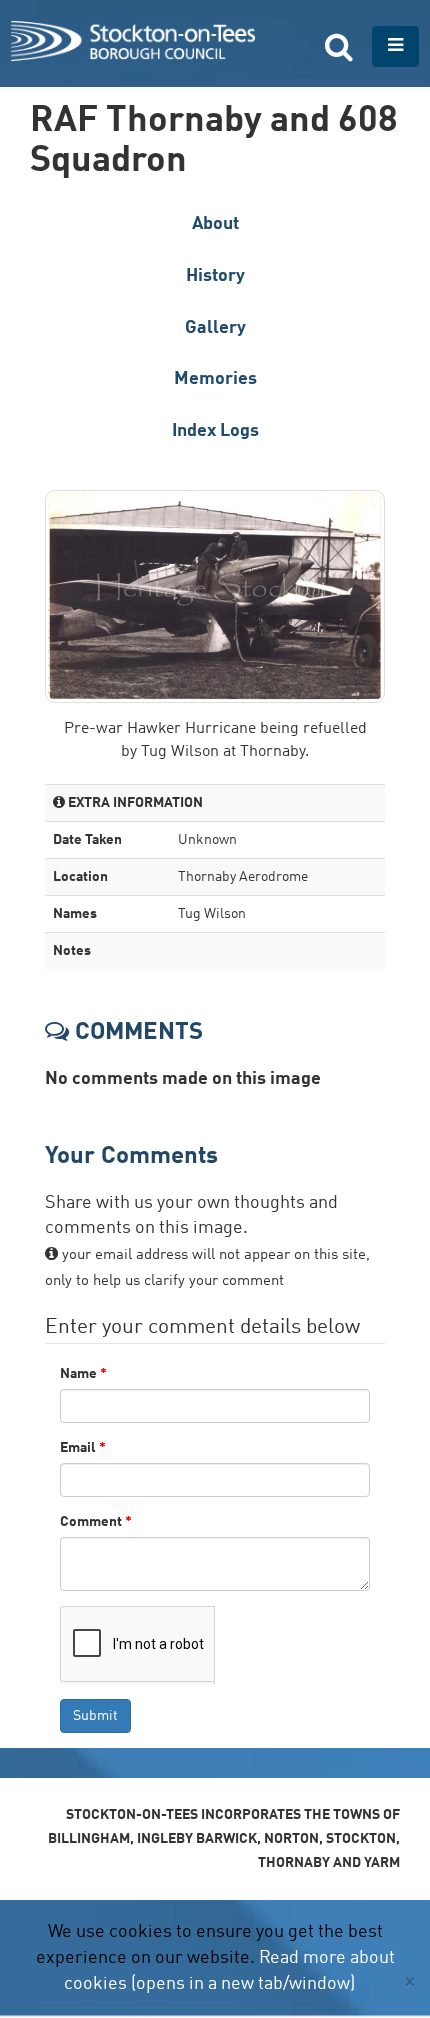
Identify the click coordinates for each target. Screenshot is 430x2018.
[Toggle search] (339, 46)
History (215, 276)
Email (83, 1448)
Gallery (215, 328)
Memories (215, 379)
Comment (96, 1522)
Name (83, 1374)
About (215, 224)
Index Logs (215, 431)
